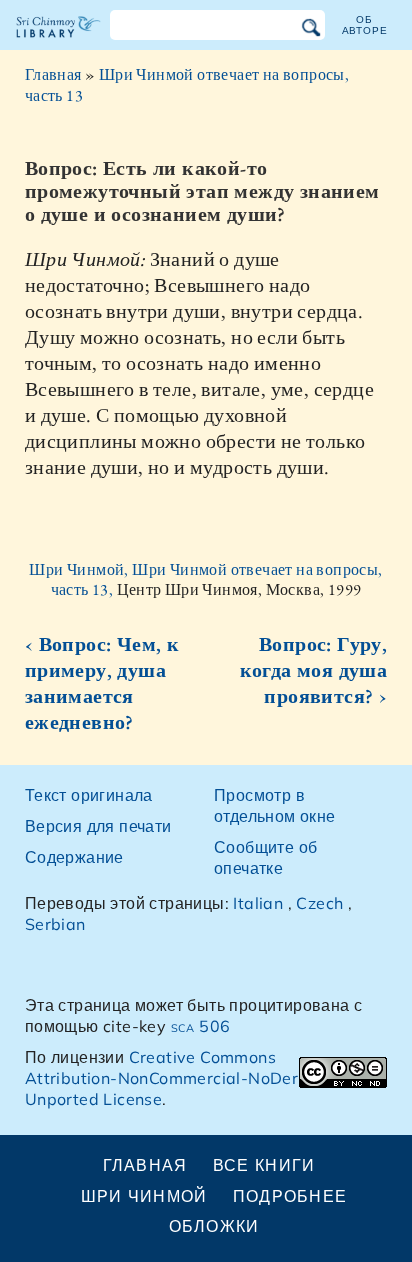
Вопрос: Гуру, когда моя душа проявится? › (313, 670)
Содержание (74, 857)
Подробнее (290, 1196)
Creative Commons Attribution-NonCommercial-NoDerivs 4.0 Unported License (187, 1078)
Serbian (55, 924)
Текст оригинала (89, 795)
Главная (53, 74)
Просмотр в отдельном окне (275, 805)
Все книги (264, 1165)
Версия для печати (98, 826)
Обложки (214, 1226)
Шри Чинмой (144, 1196)
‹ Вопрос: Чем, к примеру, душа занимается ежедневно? (102, 683)
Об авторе (365, 24)
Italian (258, 903)
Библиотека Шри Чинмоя (58, 44)
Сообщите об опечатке (265, 857)
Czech (319, 903)
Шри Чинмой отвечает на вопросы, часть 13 (187, 85)
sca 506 (201, 1026)
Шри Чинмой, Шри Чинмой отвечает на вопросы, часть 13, (205, 580)
